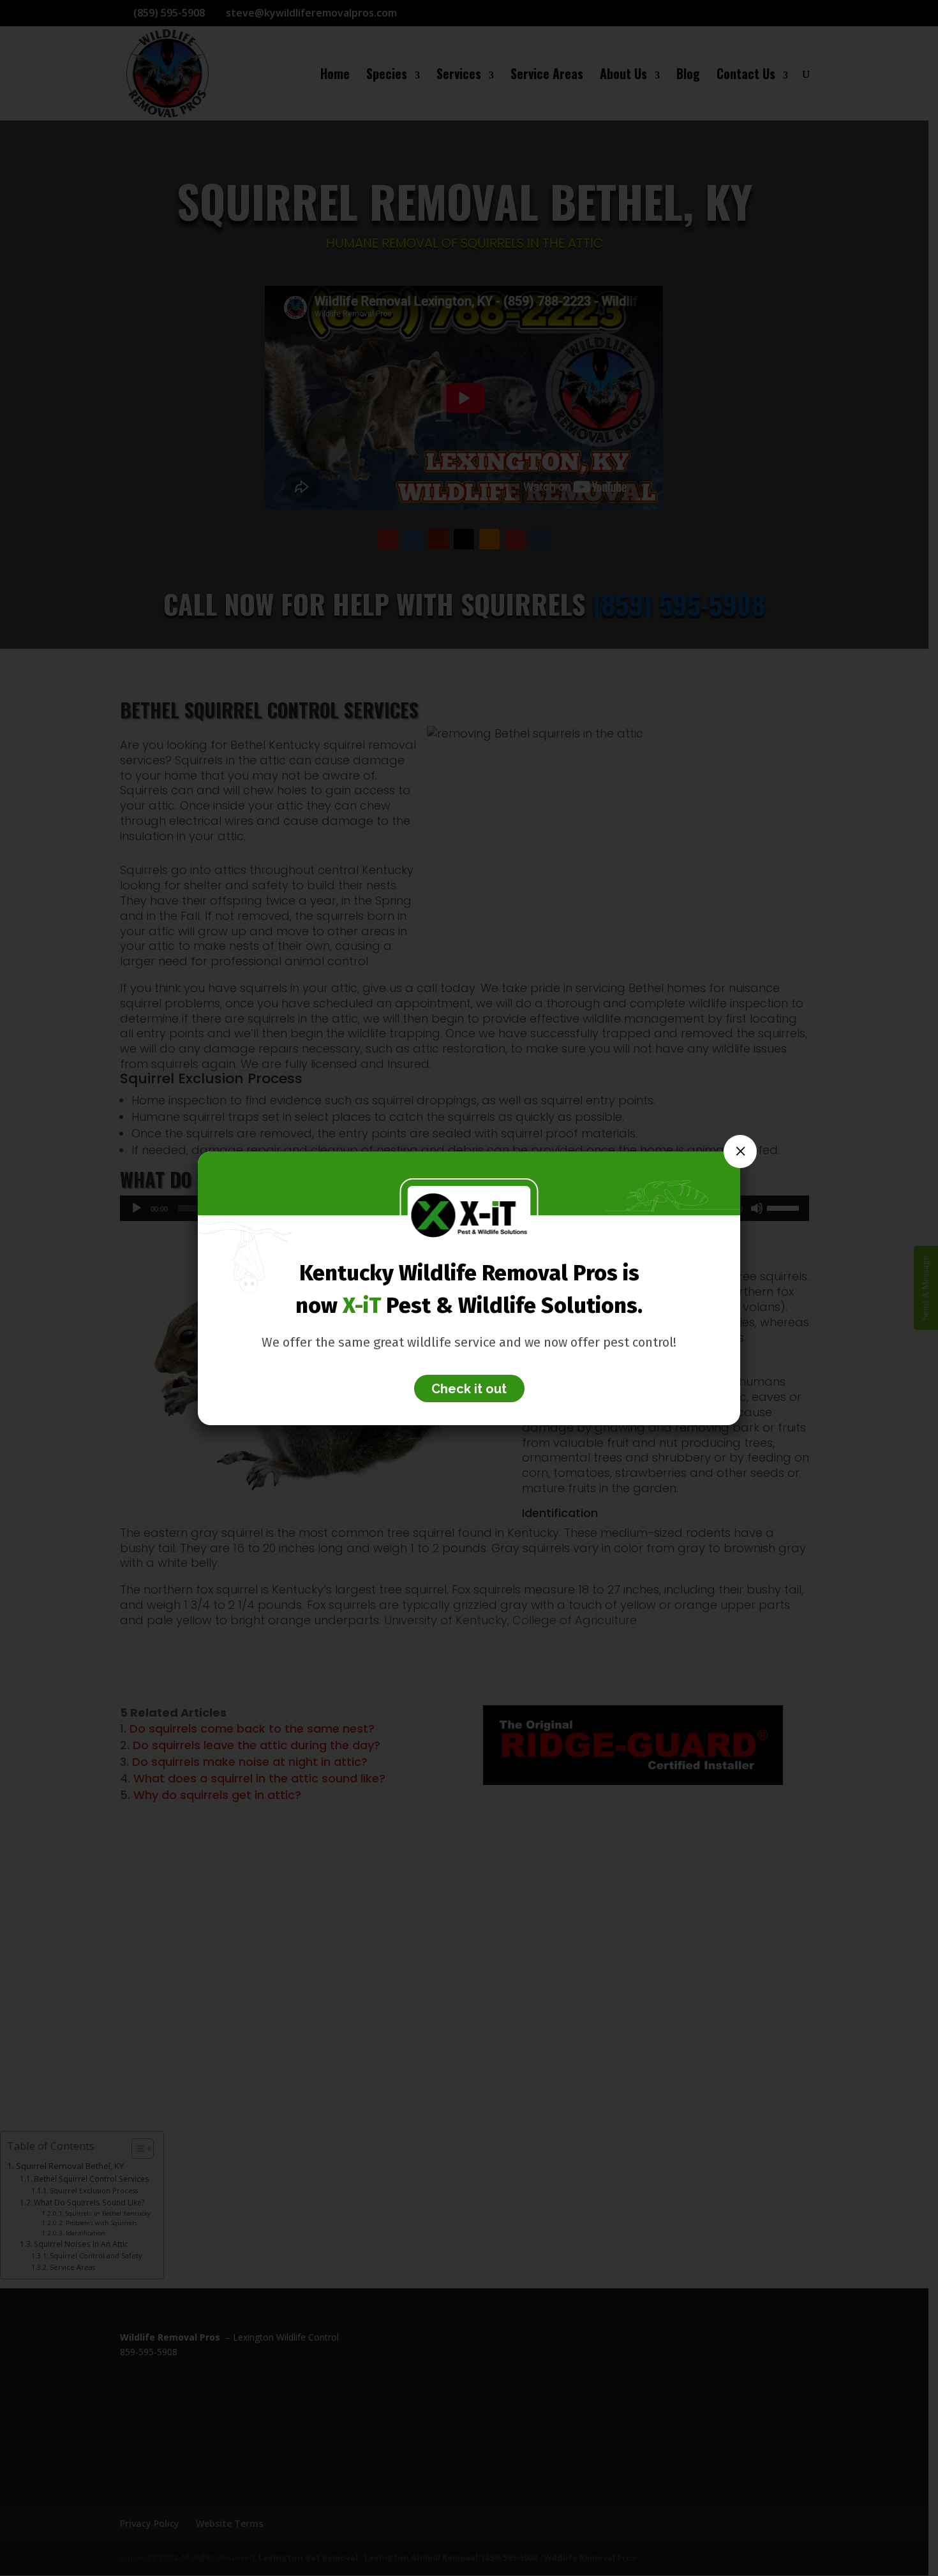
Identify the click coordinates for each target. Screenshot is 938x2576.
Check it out (469, 1389)
